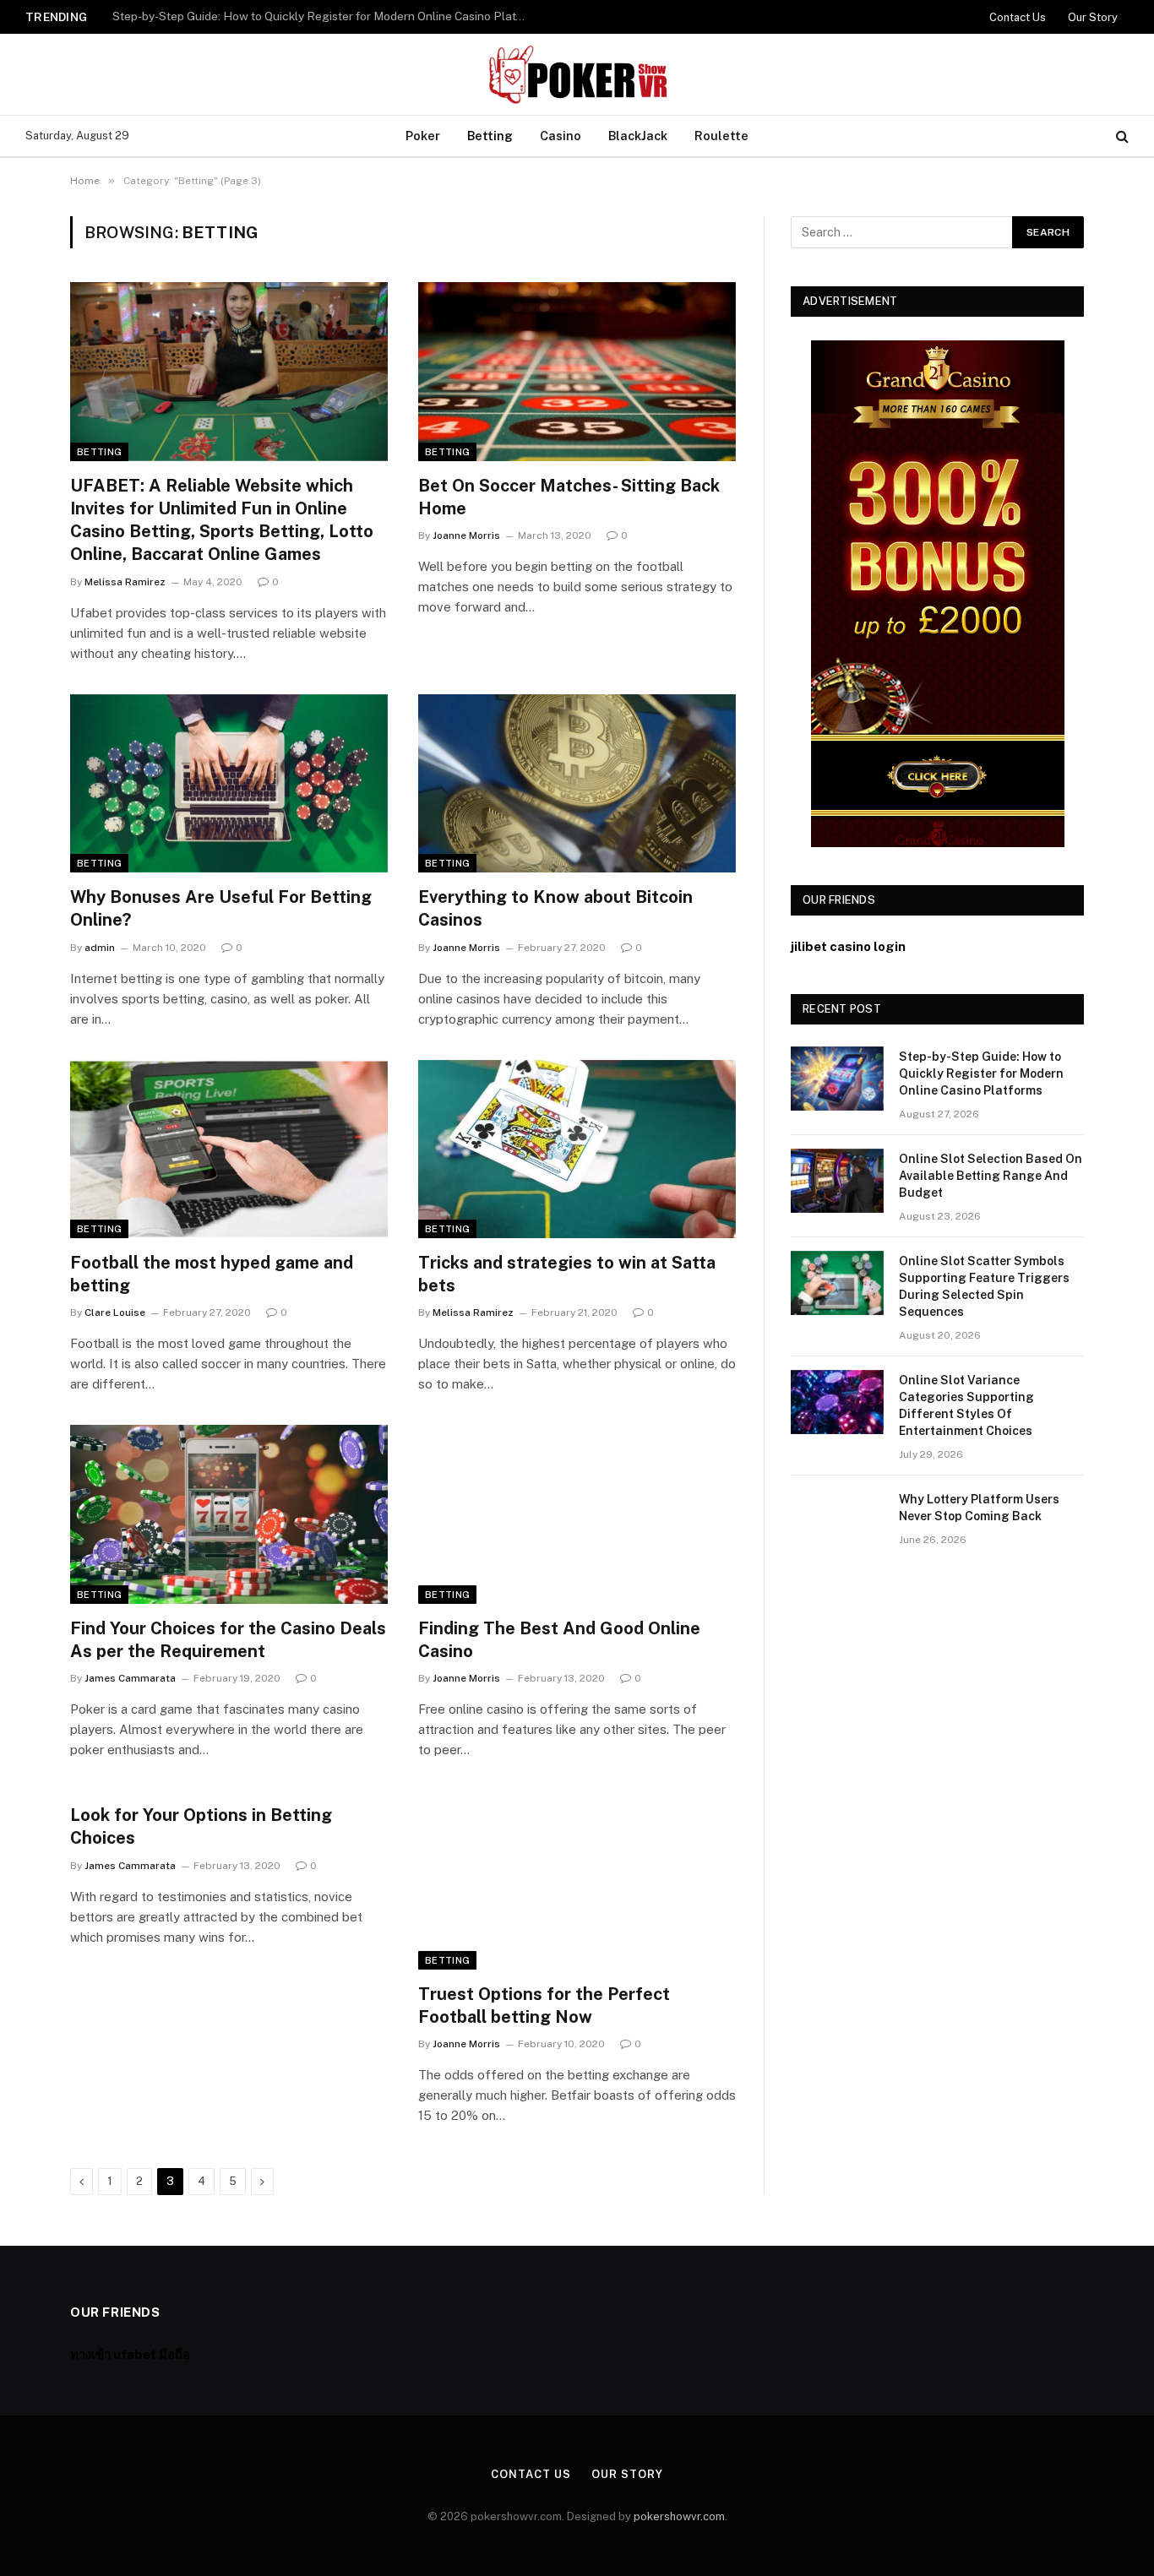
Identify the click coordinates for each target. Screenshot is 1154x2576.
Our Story (1093, 17)
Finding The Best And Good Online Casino (559, 1640)
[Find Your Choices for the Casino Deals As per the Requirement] (229, 1514)
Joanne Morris (466, 535)
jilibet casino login (848, 946)
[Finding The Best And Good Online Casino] (577, 1514)
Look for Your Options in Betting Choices (201, 1826)
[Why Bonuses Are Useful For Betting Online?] (229, 784)
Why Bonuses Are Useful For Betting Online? (221, 908)
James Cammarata (130, 1678)
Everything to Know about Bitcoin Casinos (555, 908)
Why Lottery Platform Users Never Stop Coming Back (979, 1508)
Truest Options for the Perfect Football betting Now (544, 2005)
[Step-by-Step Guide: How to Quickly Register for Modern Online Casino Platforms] (837, 1079)
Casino (561, 136)
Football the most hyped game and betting (212, 1274)
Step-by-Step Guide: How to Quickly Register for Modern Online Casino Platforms (981, 1073)
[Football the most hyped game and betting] (229, 1149)
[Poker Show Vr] (577, 74)
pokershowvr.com (679, 2516)
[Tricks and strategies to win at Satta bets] (577, 1149)
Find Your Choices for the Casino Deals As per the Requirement (228, 1640)
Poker (423, 136)
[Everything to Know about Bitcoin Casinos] (577, 784)
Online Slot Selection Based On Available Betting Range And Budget (297, 16)
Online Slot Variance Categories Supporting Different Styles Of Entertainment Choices (966, 1405)
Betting (490, 136)
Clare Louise (115, 1312)
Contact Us (1018, 17)
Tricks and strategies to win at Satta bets (567, 1274)
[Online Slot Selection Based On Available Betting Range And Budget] (837, 1181)
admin (100, 948)
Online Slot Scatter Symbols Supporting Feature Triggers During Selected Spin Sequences (984, 1286)
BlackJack (638, 136)
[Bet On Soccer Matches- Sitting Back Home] (577, 372)
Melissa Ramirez (125, 582)
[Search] (1121, 136)
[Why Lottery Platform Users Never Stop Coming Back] (837, 1521)
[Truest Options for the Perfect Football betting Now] (577, 1880)
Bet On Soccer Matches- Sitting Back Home (569, 497)
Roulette (721, 136)
